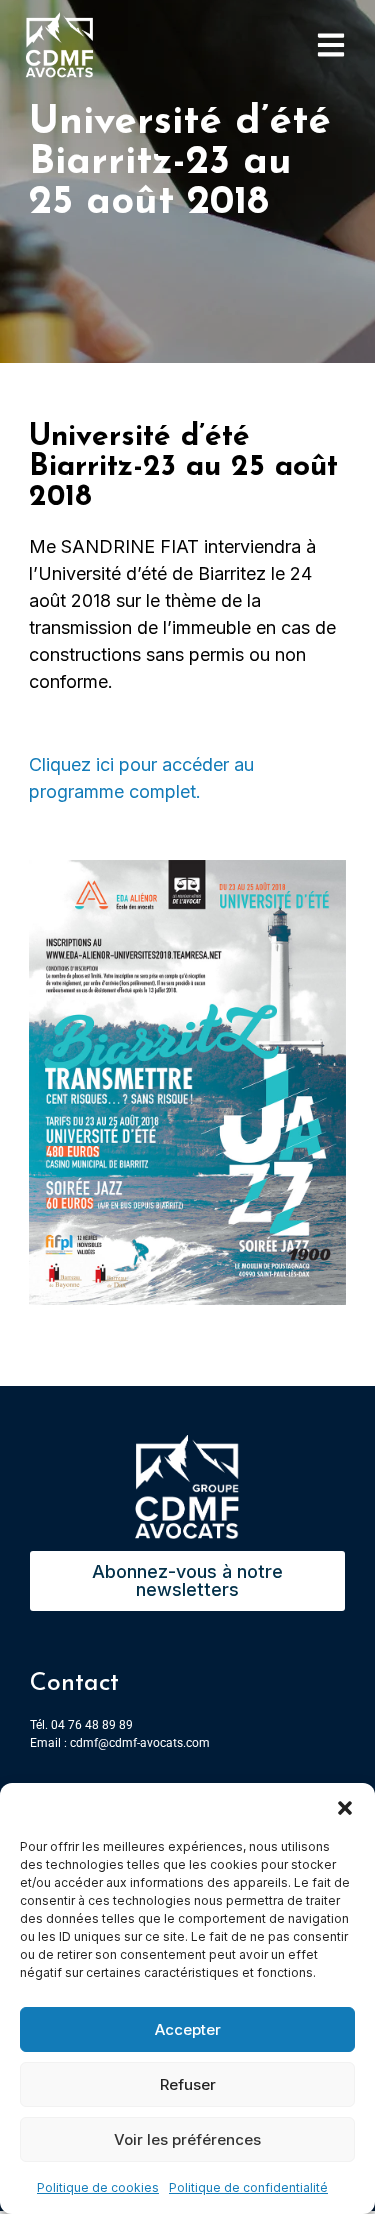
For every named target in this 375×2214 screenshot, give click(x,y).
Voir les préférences (187, 2139)
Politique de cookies (98, 2187)
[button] (345, 1808)
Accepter (188, 2029)
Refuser (188, 2084)
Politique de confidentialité (248, 2187)
